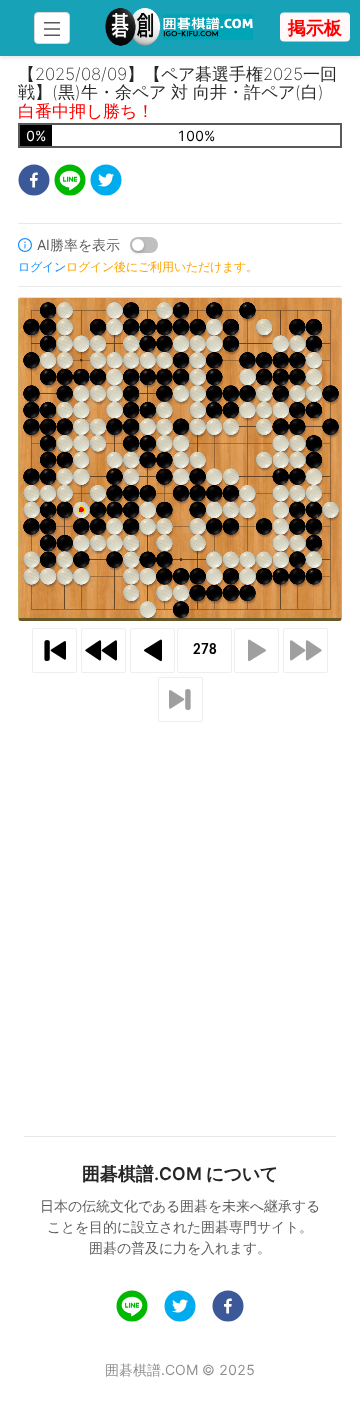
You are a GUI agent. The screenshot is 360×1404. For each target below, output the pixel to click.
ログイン (42, 266)
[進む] (256, 650)
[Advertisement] (180, 905)
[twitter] (106, 182)
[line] (70, 182)
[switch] (144, 245)
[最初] (54, 650)
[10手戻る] (103, 650)
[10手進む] (305, 650)
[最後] (180, 699)
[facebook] (34, 182)
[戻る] (152, 650)
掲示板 (315, 27)
